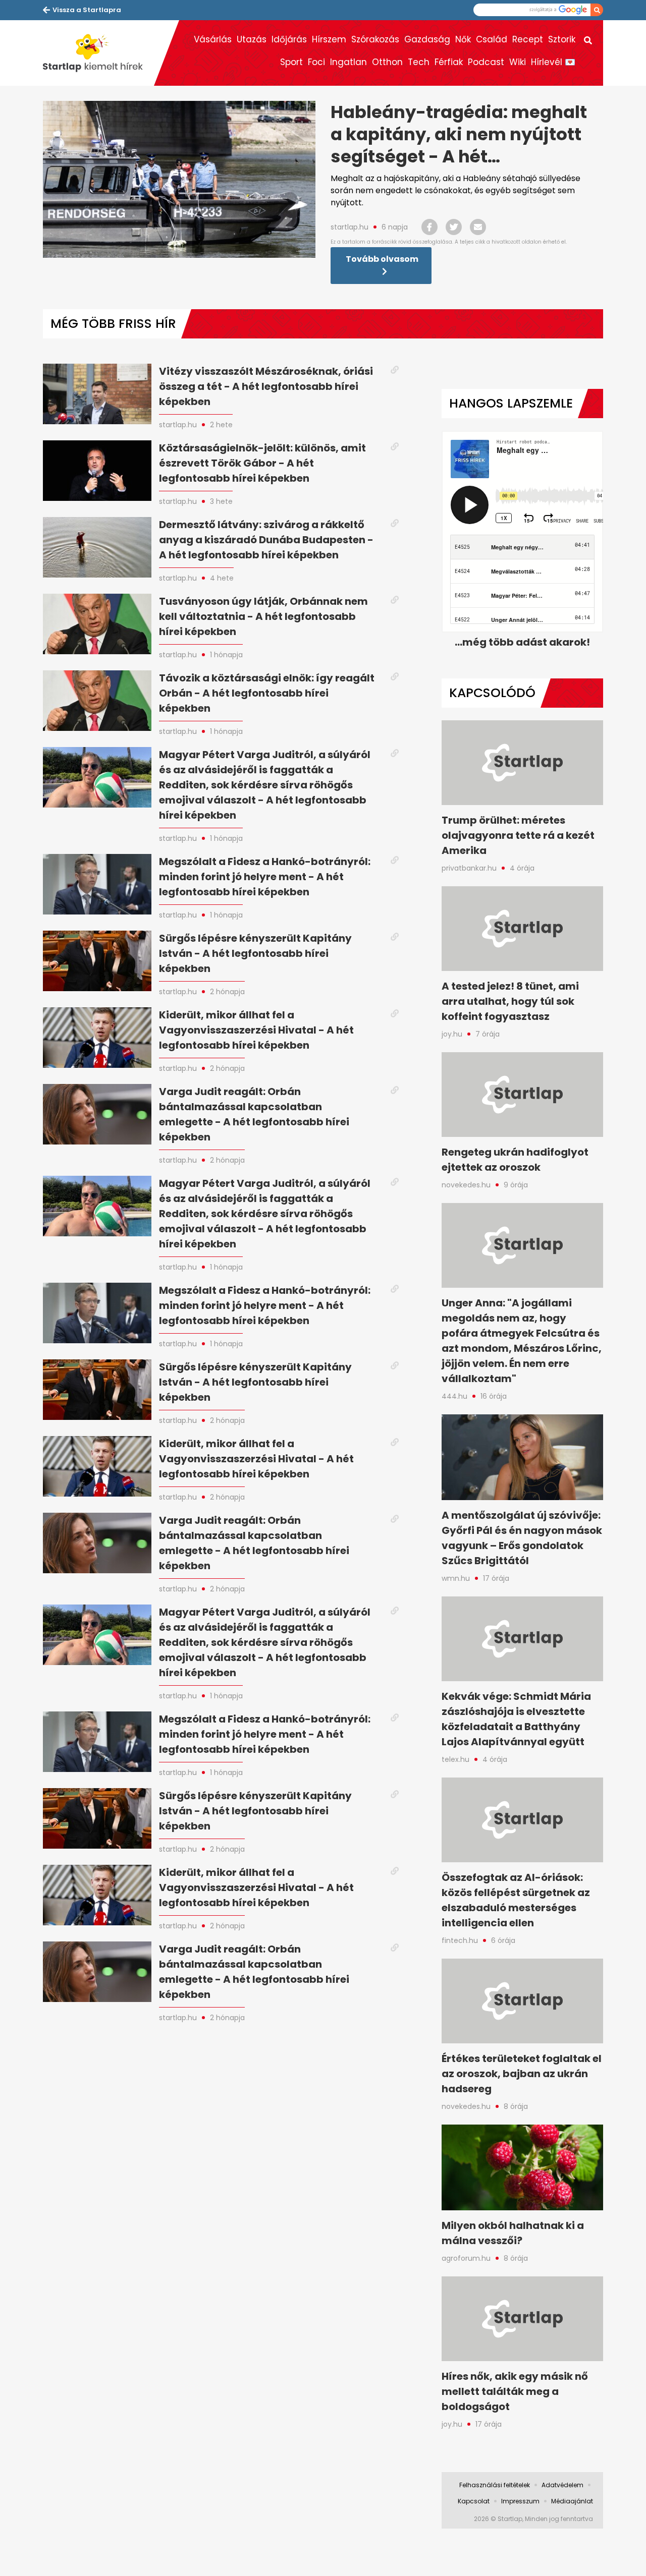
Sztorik (562, 39)
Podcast (486, 62)
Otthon (387, 62)
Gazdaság (427, 39)
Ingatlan (348, 62)
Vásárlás (213, 39)
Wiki (518, 62)
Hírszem (329, 39)
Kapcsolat (474, 2501)
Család (492, 39)
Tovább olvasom (382, 259)
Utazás (252, 39)
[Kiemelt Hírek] (98, 53)
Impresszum (520, 2501)
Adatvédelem (562, 2485)
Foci (316, 62)
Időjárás (289, 39)
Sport (291, 62)
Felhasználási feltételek (495, 2485)
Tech (419, 62)
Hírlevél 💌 (553, 62)
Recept (528, 39)
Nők (463, 39)
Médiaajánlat (572, 2501)
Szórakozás (375, 39)
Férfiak (449, 62)
